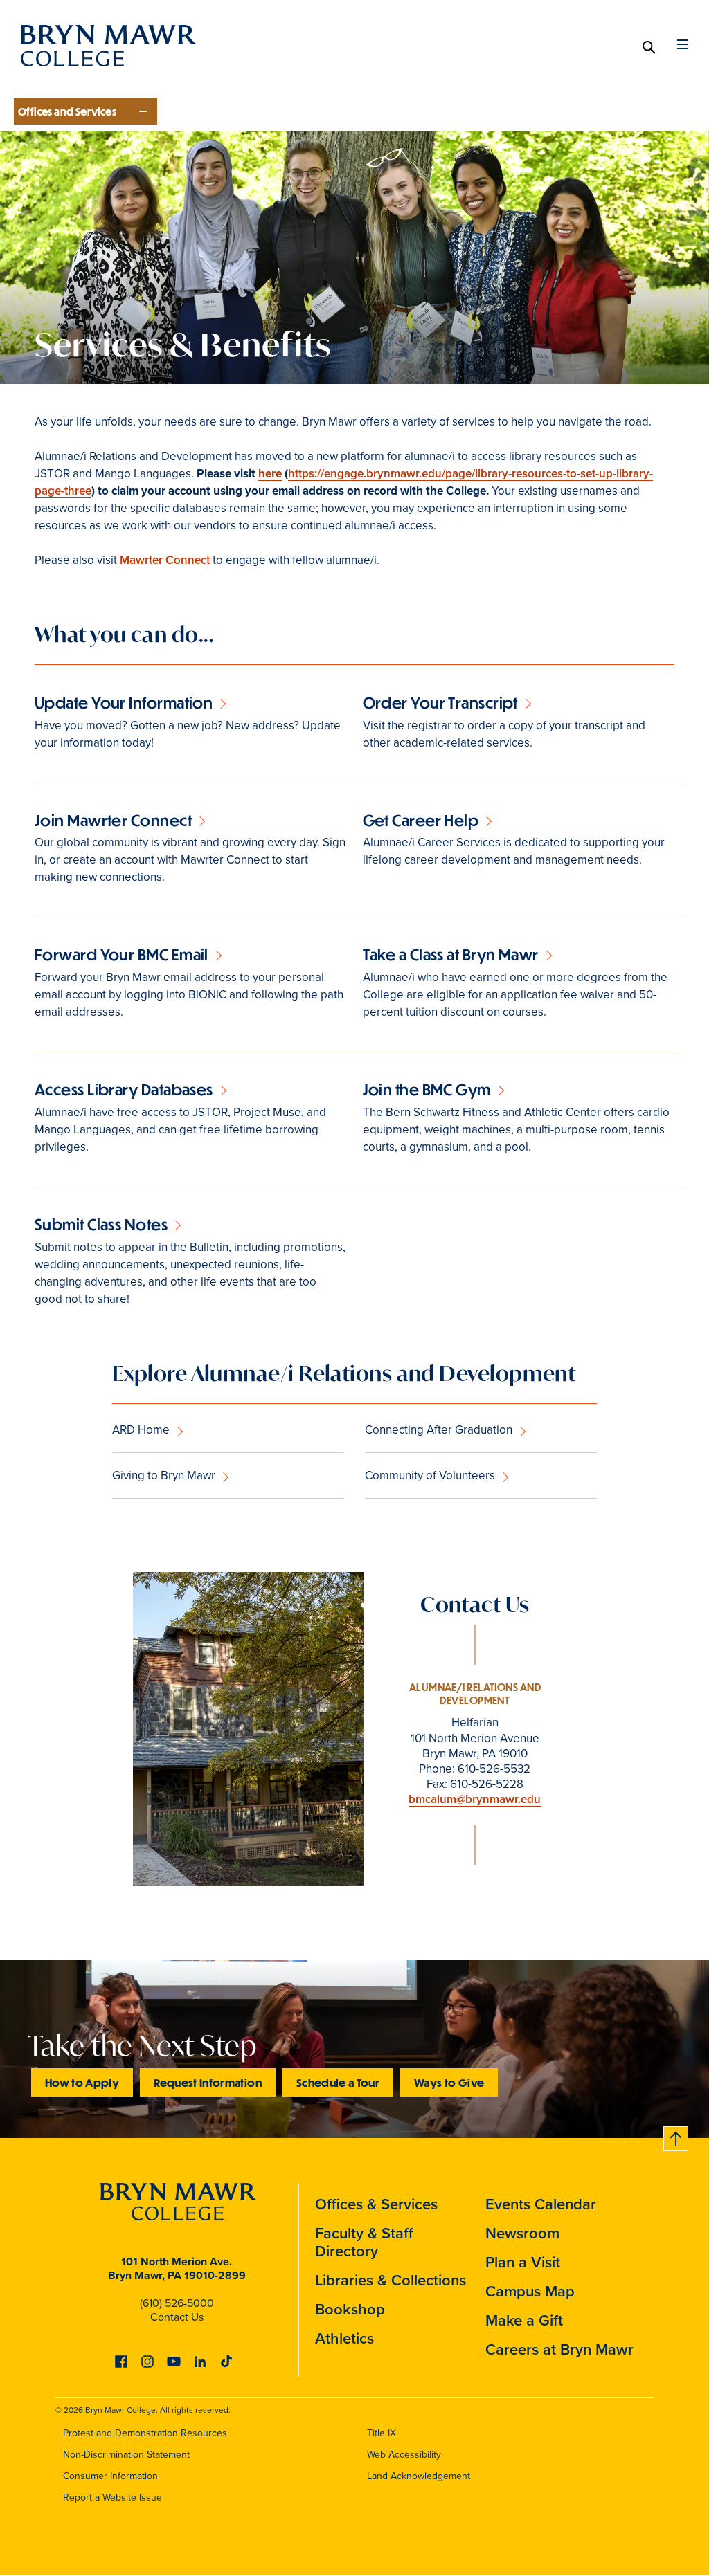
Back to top (676, 2136)
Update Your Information (124, 703)
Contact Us (177, 2317)
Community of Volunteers (430, 1476)
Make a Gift (524, 2320)
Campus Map (530, 2291)
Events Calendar (541, 2204)
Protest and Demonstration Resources (145, 2433)
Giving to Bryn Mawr (164, 1476)
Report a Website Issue (113, 2497)
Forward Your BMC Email (122, 954)
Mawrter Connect (165, 560)
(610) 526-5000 (177, 2303)
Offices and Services (67, 111)
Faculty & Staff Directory (364, 2242)
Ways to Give (449, 2082)
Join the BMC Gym (427, 1089)
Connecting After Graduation (439, 1430)
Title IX (382, 2433)
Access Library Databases (124, 1089)
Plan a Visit (523, 2262)
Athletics (344, 2338)
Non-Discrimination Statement (126, 2455)
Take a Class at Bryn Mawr (451, 954)
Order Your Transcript (440, 703)
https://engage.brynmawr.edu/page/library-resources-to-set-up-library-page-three (344, 482)
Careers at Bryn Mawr (559, 2349)
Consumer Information (110, 2476)
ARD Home (141, 1430)
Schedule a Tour (338, 2082)
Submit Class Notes (101, 1224)
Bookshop (350, 2309)
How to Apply (82, 2082)
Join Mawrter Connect (113, 820)
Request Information (208, 2082)
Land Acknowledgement (419, 2476)
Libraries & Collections (391, 2280)
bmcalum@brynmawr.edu (475, 1799)
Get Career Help (421, 820)
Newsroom (522, 2233)
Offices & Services (376, 2204)
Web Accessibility (404, 2455)
